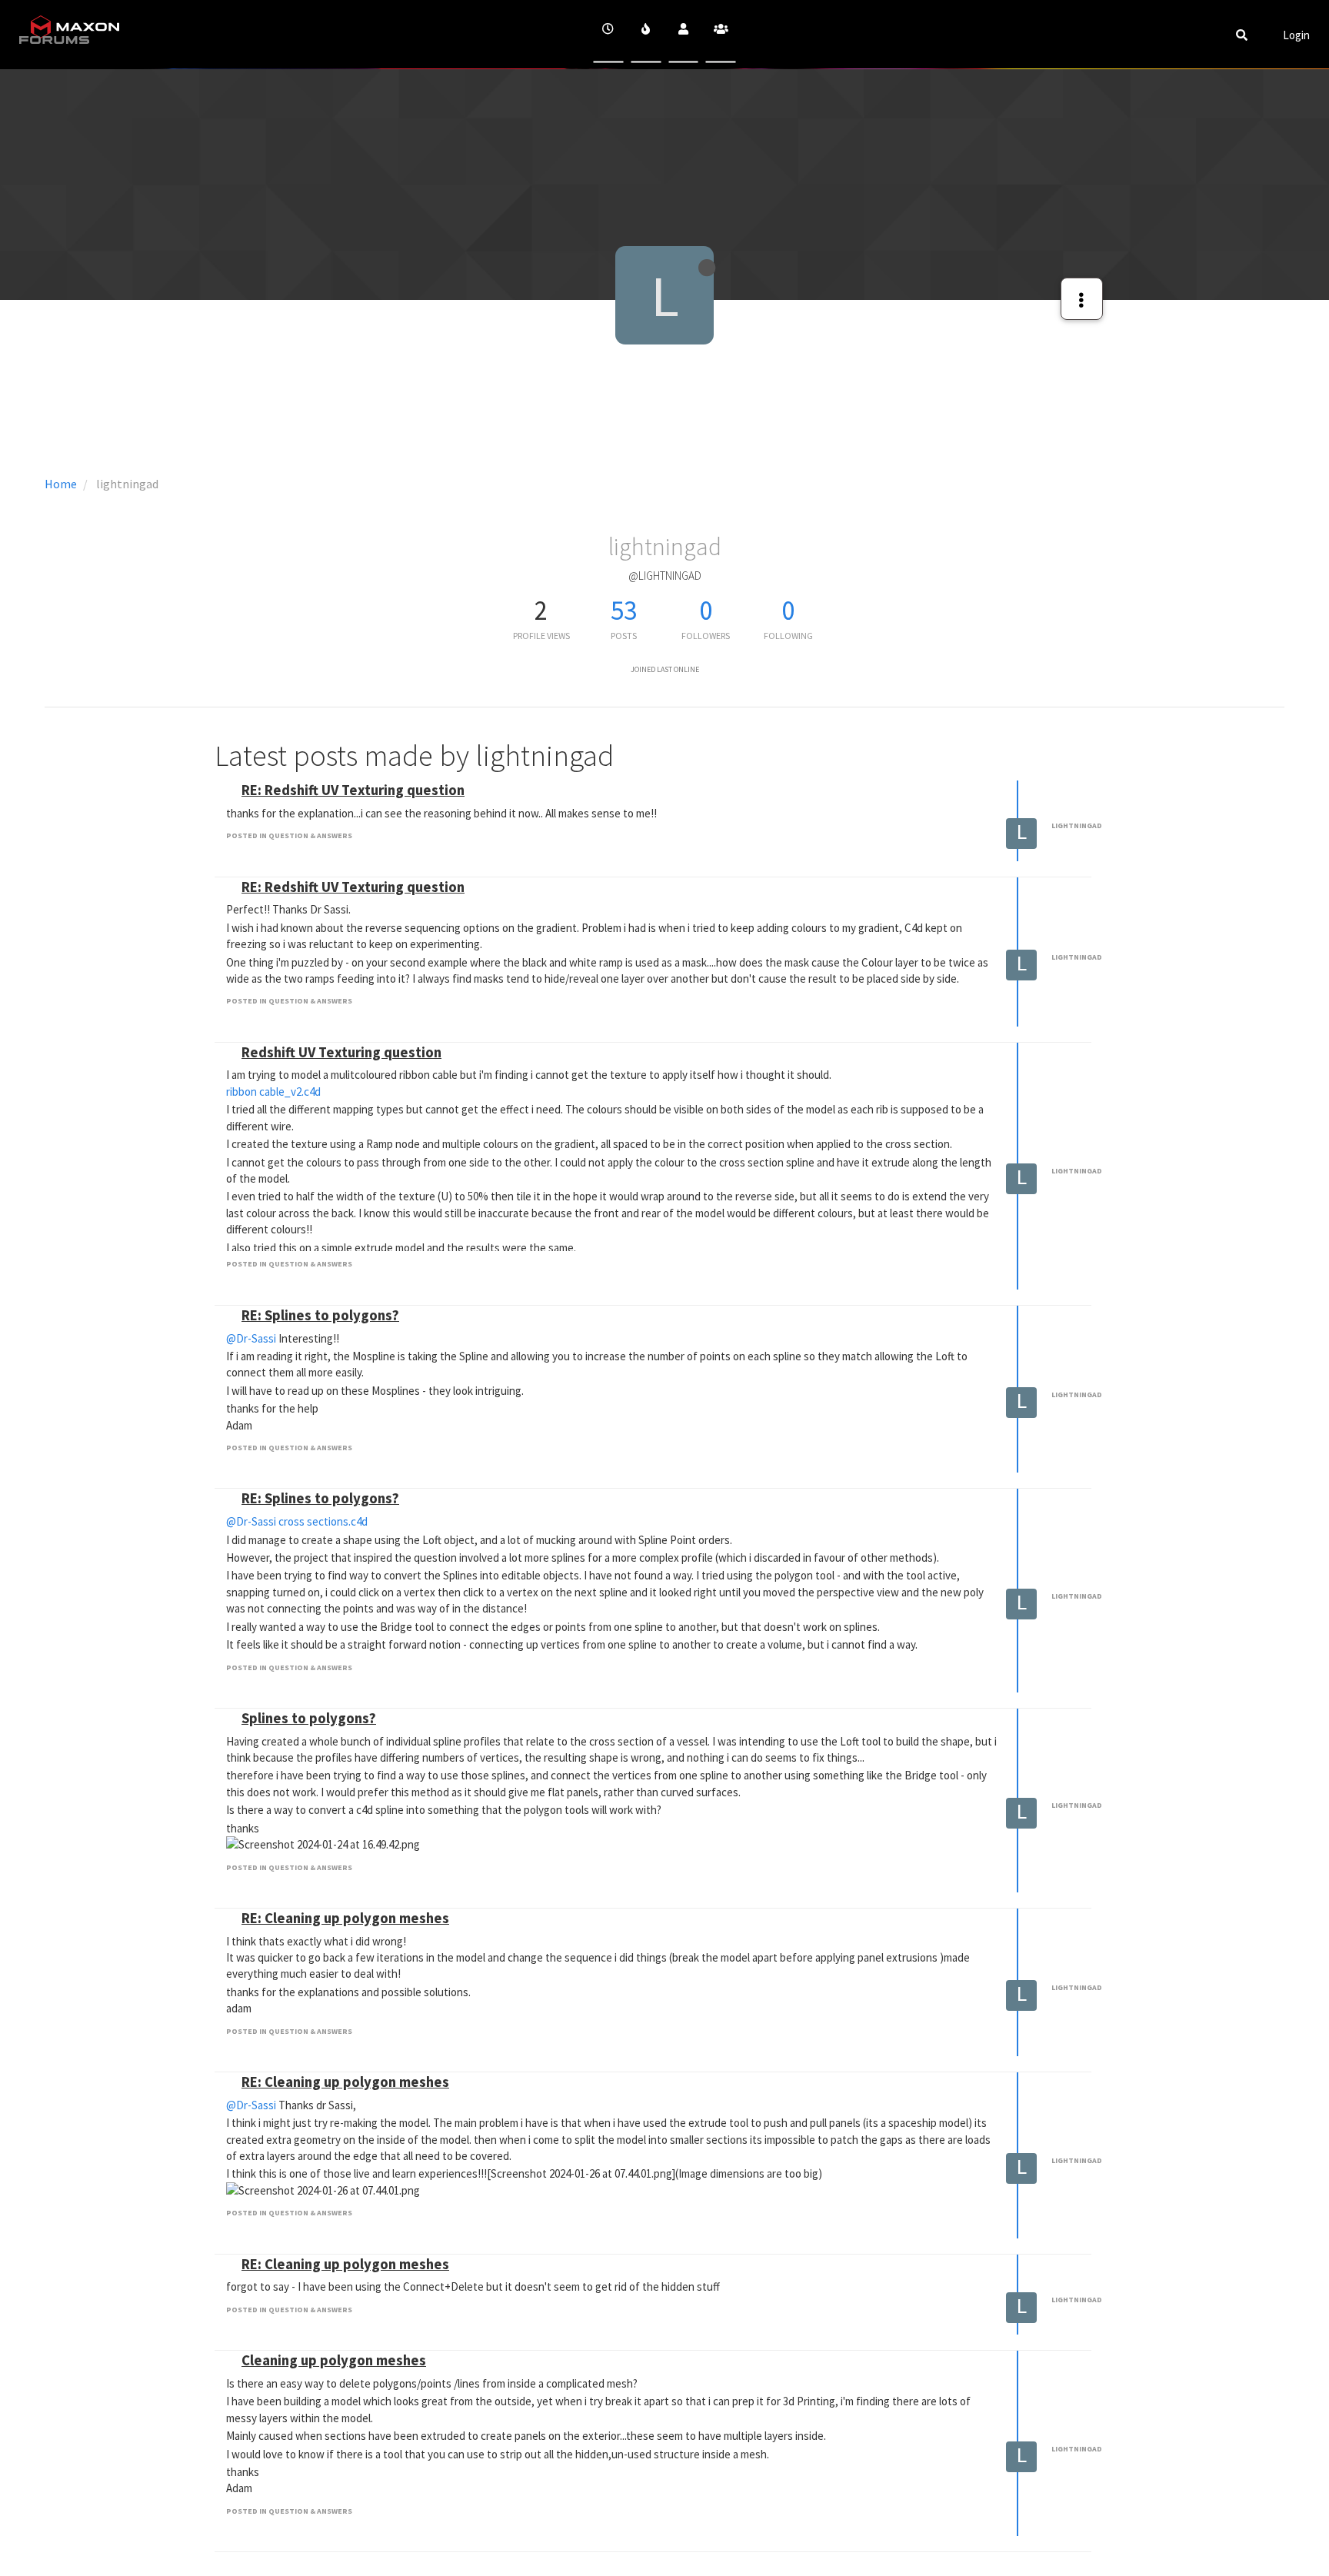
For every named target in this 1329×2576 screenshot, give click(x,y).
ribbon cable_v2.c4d (273, 1092)
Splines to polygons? (309, 1718)
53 (624, 611)
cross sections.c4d (323, 1521)
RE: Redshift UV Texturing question (353, 790)
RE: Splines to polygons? (320, 1315)
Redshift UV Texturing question (341, 1052)
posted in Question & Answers (289, 835)
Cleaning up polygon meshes (334, 2360)
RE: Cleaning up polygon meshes (345, 1918)
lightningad (1077, 825)
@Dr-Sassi (251, 1338)
